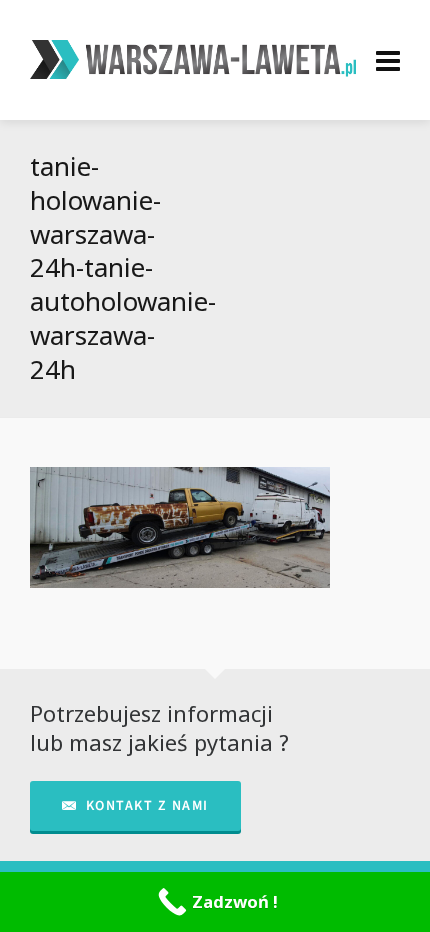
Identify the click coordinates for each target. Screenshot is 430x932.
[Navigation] (388, 60)
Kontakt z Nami (147, 805)
